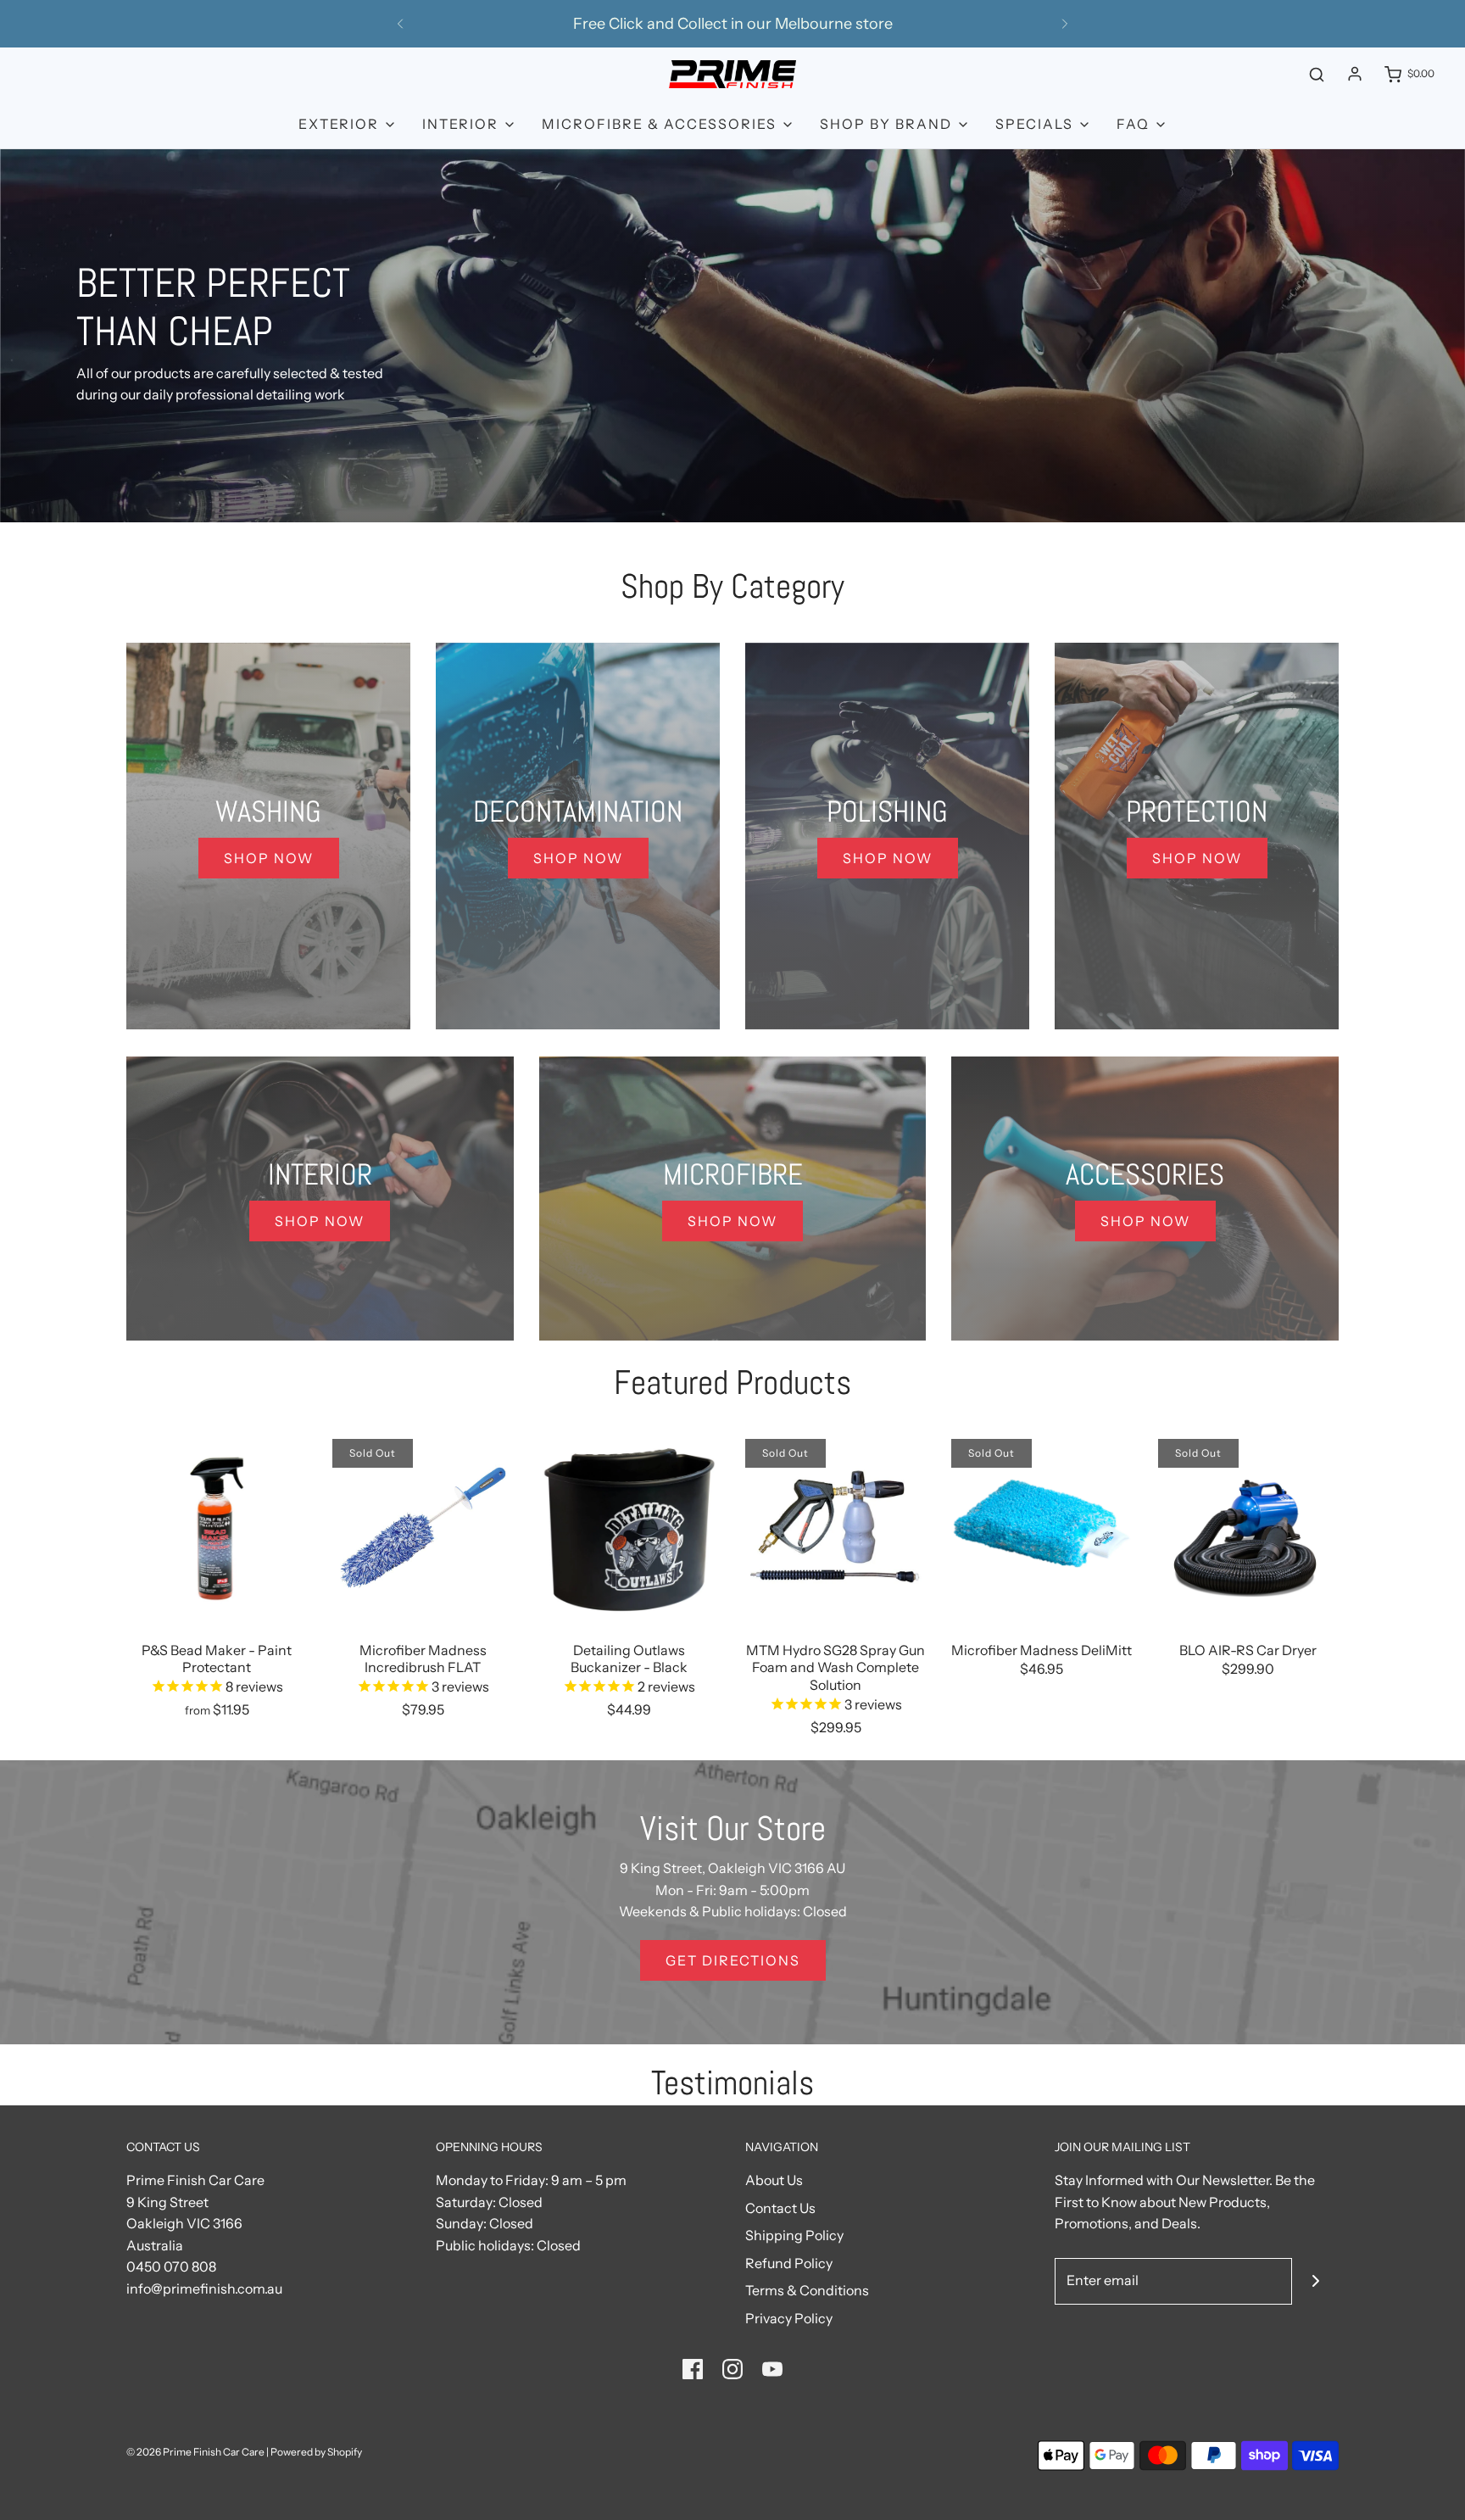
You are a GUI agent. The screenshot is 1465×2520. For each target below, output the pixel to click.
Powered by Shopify (316, 2452)
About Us (774, 2180)
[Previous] (400, 24)
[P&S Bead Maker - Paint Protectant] (217, 1529)
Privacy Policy (789, 2318)
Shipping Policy (794, 2235)
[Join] (1315, 2281)
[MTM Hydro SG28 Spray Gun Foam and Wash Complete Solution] (836, 1529)
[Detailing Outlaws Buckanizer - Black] (629, 1529)
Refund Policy (789, 2263)
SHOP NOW (269, 858)
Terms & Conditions (807, 2290)
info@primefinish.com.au (204, 2289)
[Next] (1065, 24)
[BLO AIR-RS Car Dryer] (1248, 1529)
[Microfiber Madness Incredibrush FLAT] (423, 1529)
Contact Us (780, 2208)
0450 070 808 (171, 2266)
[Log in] (1355, 74)
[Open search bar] (1317, 74)
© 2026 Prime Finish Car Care (195, 2452)
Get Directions (733, 1960)
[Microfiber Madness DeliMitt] (1042, 1529)
